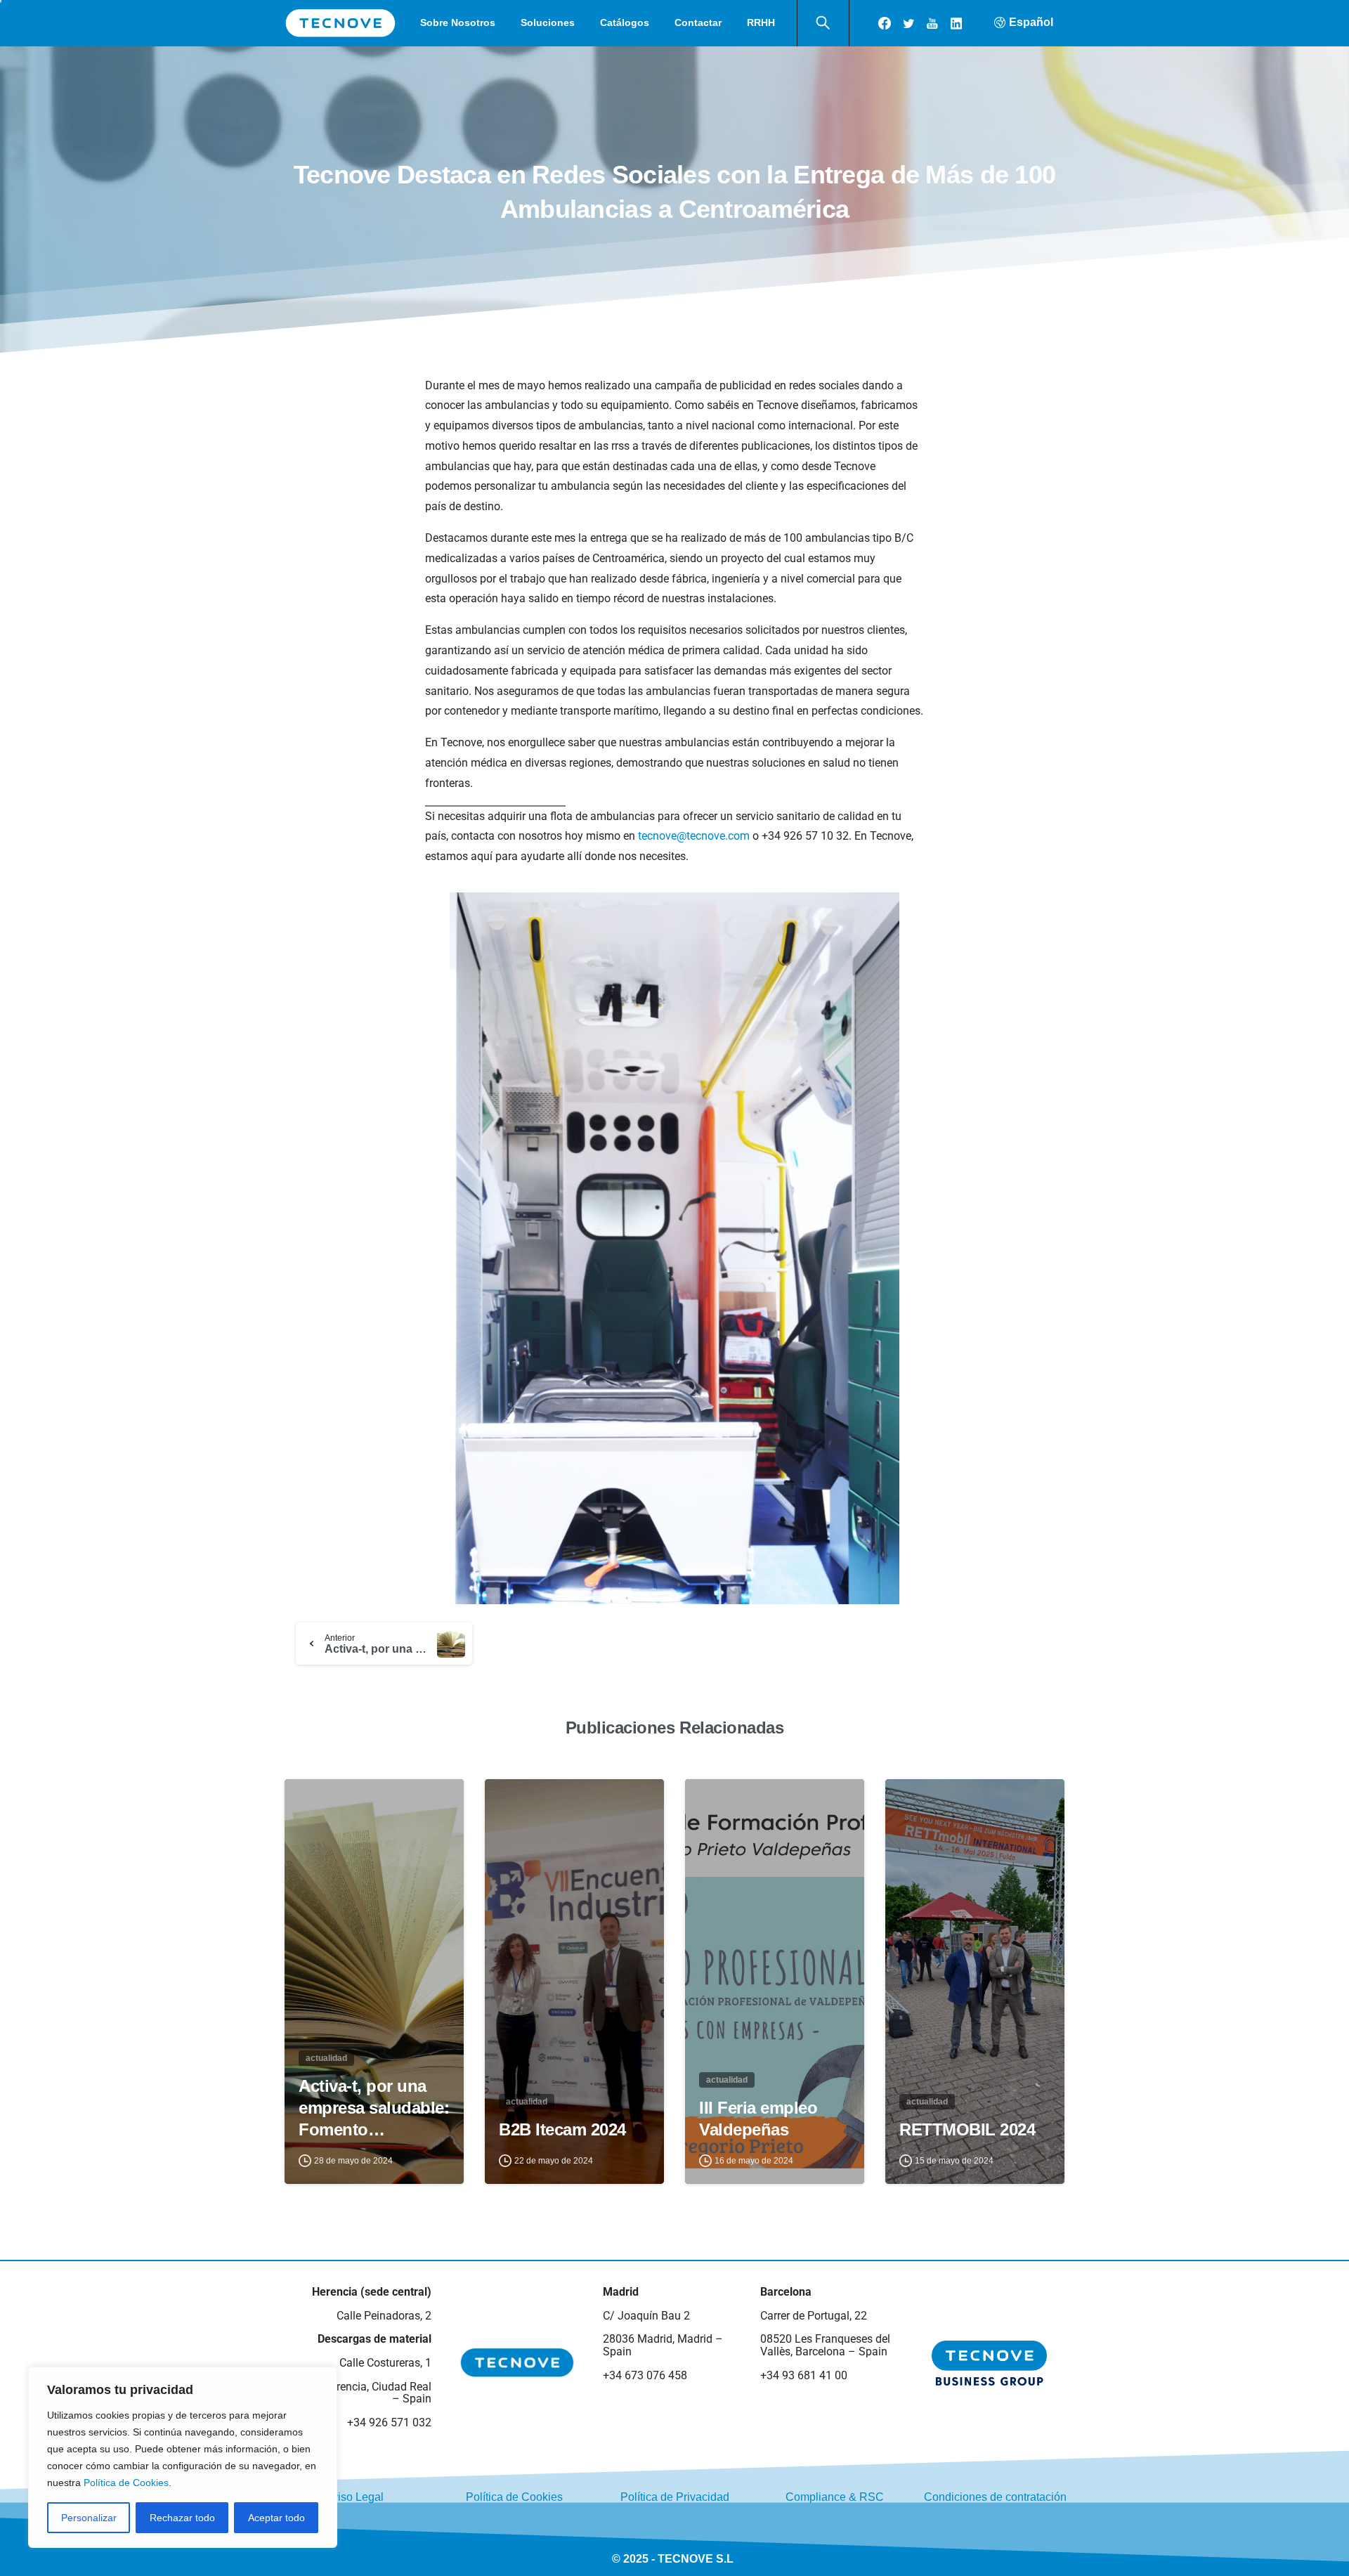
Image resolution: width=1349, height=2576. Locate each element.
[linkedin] (956, 23)
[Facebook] (885, 23)
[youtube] (932, 23)
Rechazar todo (182, 2518)
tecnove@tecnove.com (694, 836)
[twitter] (908, 23)
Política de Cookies (126, 2483)
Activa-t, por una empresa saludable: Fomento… (374, 2108)
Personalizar (89, 2518)
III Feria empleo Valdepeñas (758, 2119)
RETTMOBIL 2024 (967, 2129)
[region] (183, 2457)
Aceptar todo (276, 2518)
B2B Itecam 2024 (562, 2129)
